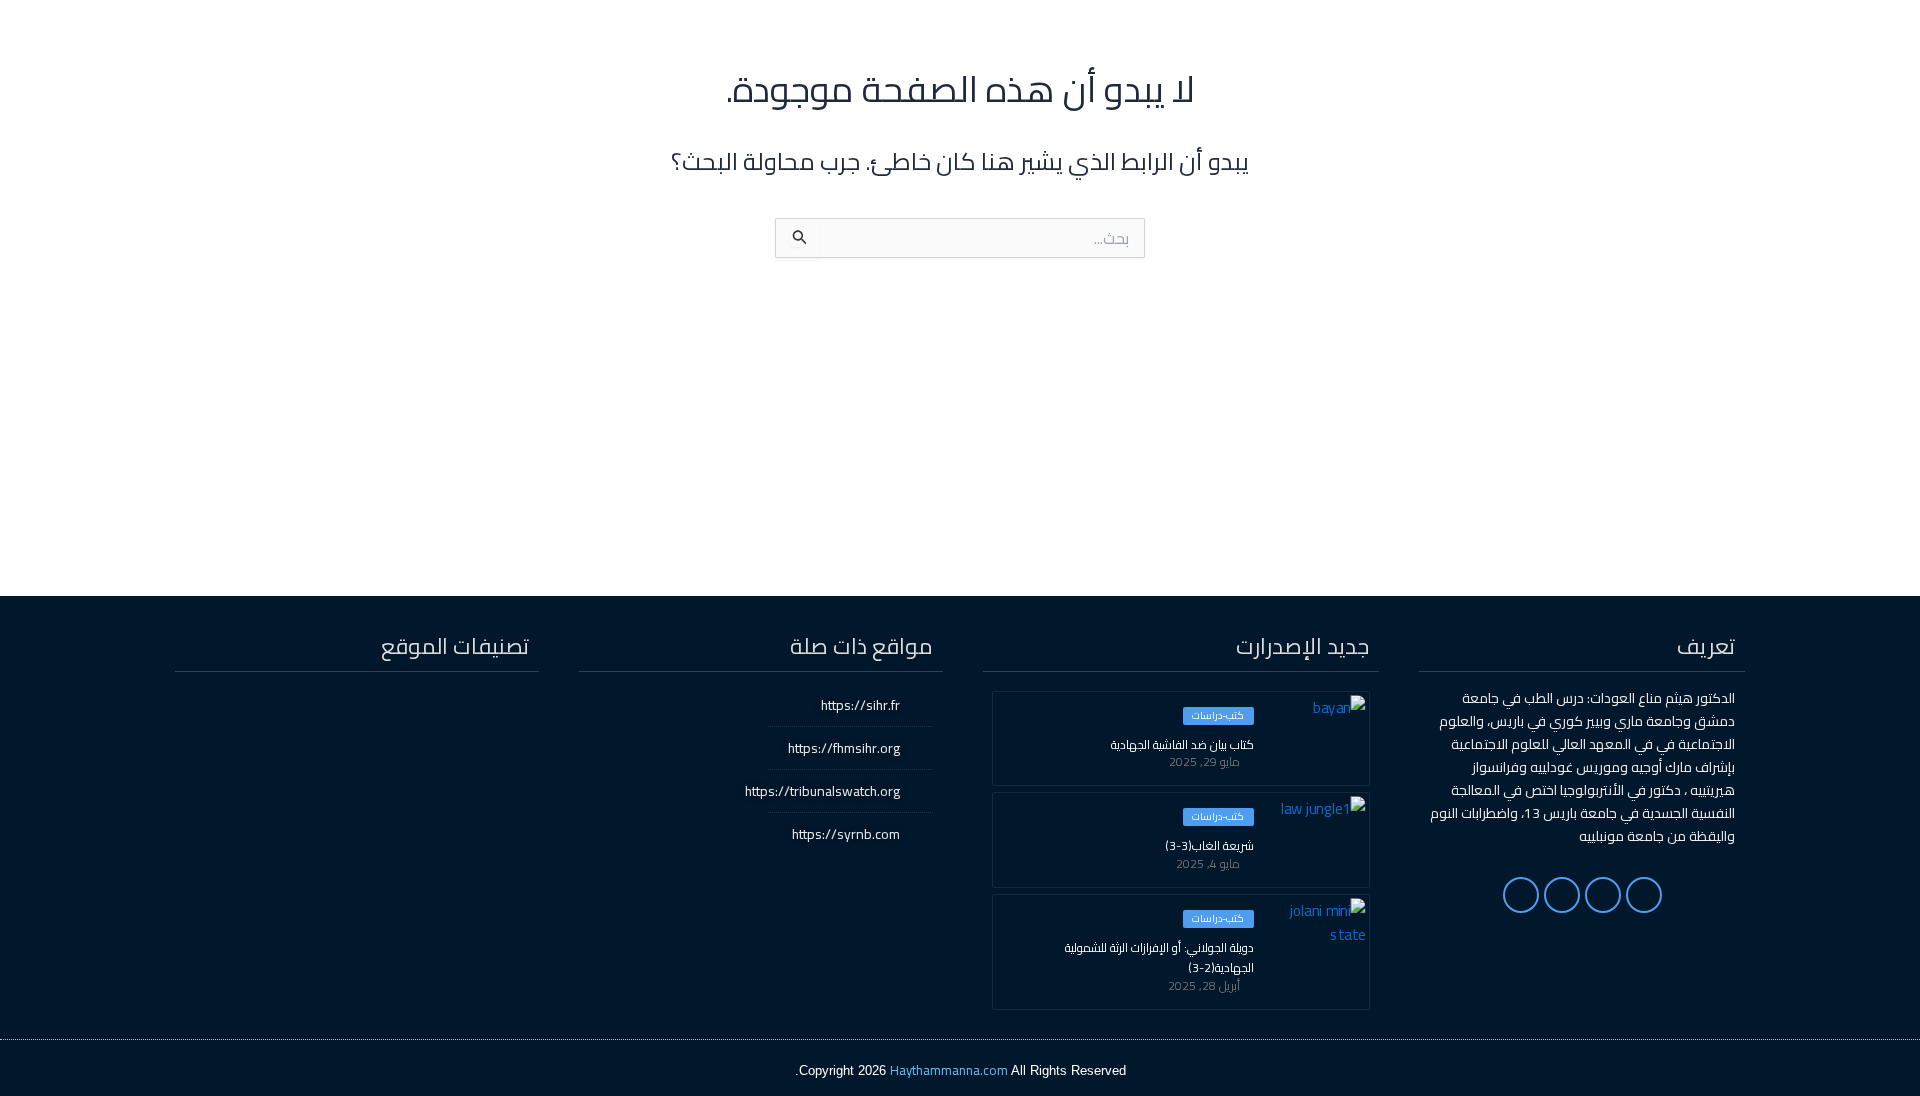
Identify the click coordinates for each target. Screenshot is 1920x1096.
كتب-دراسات (1218, 716)
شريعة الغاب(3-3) (1209, 846)
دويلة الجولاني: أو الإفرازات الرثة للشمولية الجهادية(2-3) (1159, 958)
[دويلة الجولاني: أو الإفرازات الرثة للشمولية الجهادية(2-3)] (1319, 940)
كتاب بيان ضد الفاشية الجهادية (1182, 745)
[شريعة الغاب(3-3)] (1319, 838)
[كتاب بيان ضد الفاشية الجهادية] (1319, 737)
